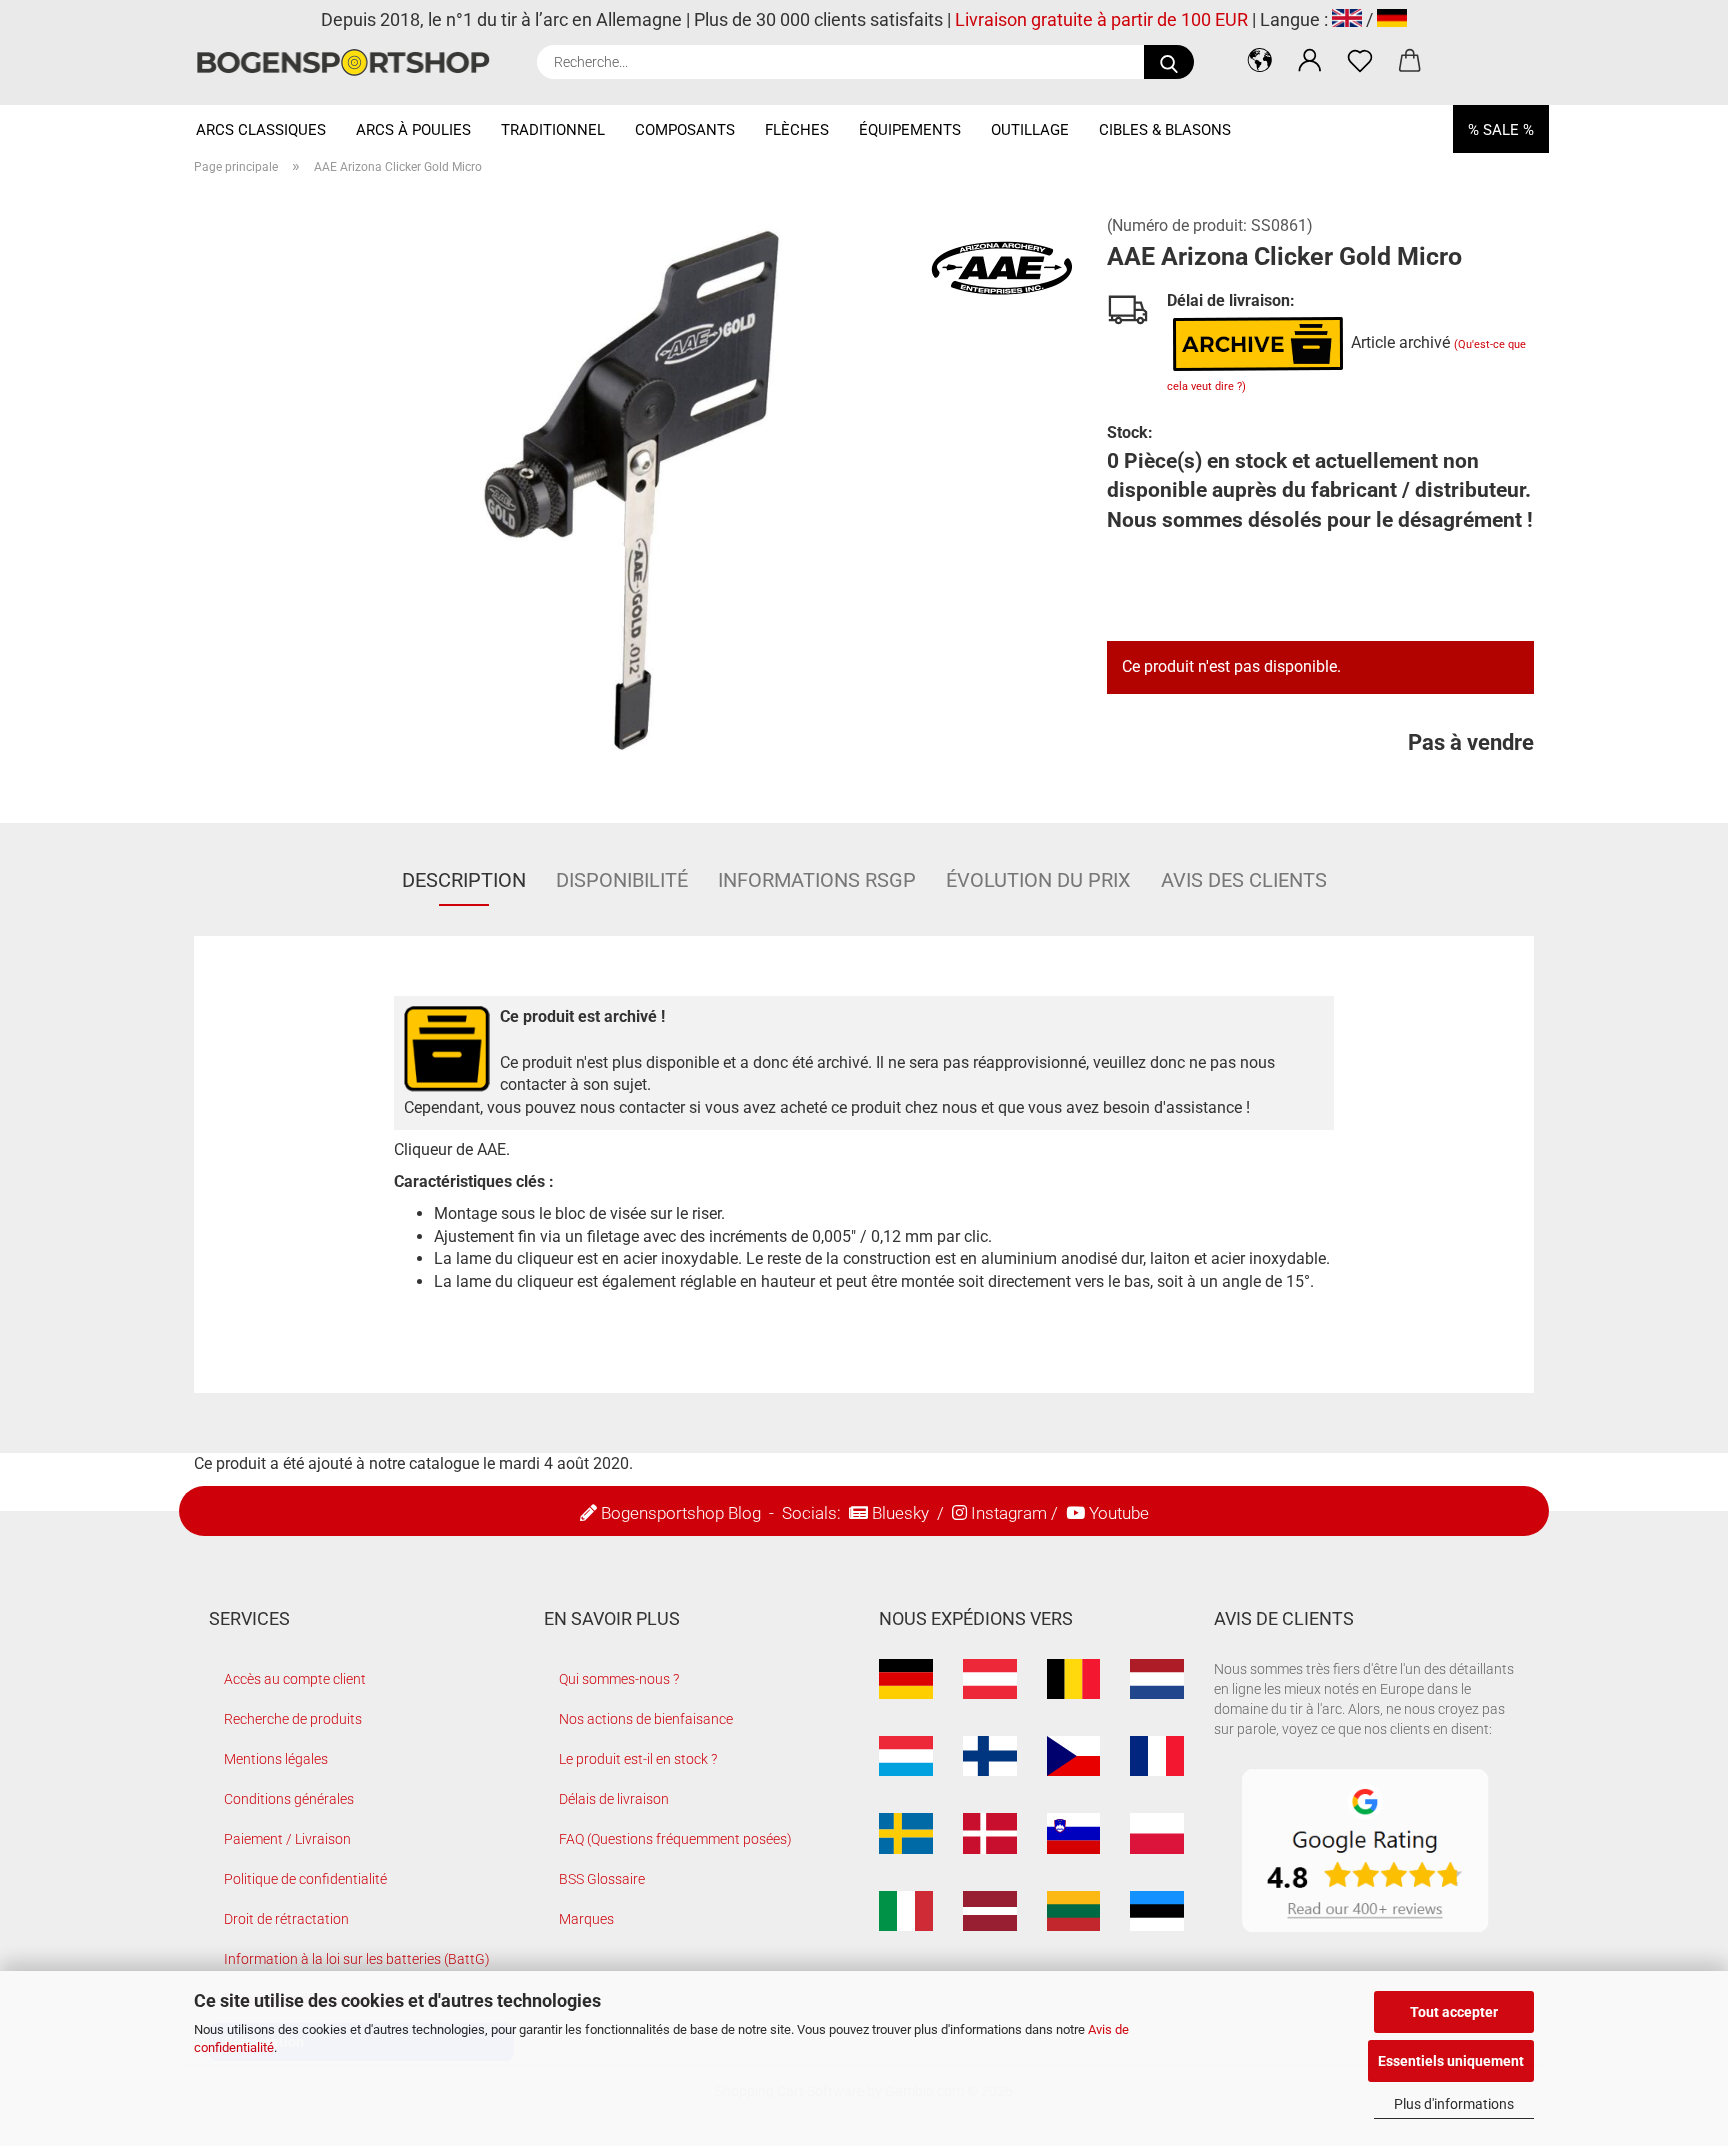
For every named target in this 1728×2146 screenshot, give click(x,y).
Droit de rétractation (286, 1919)
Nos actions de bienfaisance (646, 1719)
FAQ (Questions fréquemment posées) (675, 1839)
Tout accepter (1454, 2012)
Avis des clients (1244, 880)
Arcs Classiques (261, 130)
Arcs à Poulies (413, 130)
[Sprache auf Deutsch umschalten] (1392, 19)
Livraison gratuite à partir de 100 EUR (1101, 19)
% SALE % (1501, 130)
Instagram (1009, 1513)
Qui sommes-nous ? (619, 1679)
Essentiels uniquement (1451, 2061)
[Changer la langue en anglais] (1347, 19)
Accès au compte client (295, 1679)
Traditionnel (553, 130)
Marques (586, 1919)
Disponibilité (622, 880)
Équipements (910, 130)
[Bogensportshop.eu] (350, 62)
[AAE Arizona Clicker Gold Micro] (636, 491)
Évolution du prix (1038, 880)
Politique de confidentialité (305, 1879)
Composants (685, 130)
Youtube (1119, 1513)
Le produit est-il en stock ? (638, 1759)
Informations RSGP (817, 880)
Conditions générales (289, 1799)
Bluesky (900, 1513)
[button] (1260, 60)
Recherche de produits (293, 1719)
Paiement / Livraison (287, 1839)
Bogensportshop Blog (681, 1513)
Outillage (1030, 130)
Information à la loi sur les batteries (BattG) (357, 1959)
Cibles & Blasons (1165, 130)
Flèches (797, 130)
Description (464, 880)
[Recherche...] (1169, 62)
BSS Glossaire (602, 1879)
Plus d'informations (1454, 2104)
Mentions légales (276, 1759)
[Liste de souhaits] (1360, 60)
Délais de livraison (614, 1799)
